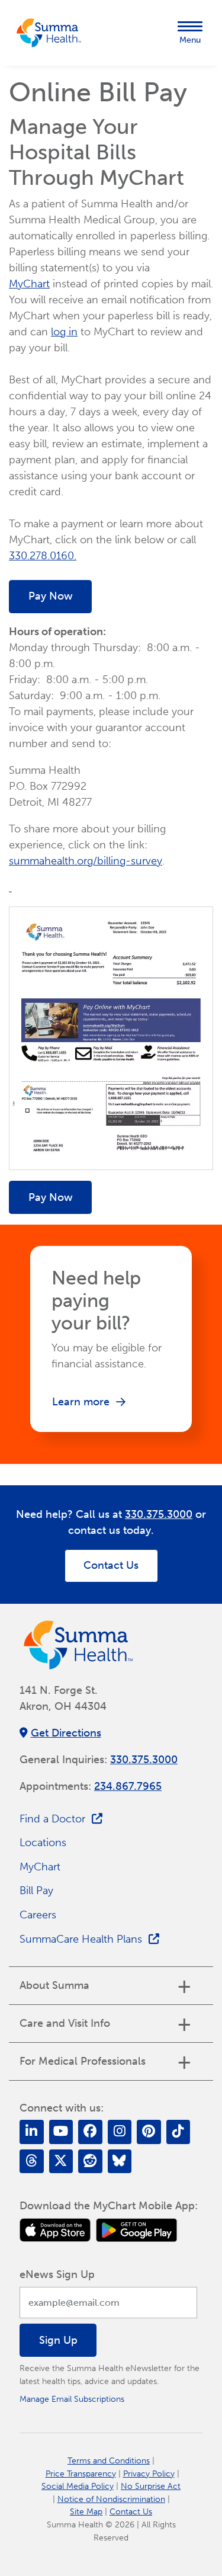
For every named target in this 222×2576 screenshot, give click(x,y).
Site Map (86, 2511)
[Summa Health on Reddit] (90, 2162)
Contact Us (111, 1565)
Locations (43, 1843)
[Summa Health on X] (61, 2162)
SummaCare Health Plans (81, 1939)
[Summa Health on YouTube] (61, 2132)
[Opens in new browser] (55, 2230)
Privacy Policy (149, 2474)
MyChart (29, 284)
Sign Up (58, 2340)
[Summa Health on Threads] (32, 2162)
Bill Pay (36, 1891)
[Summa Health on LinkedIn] (32, 2132)
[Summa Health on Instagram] (120, 2132)
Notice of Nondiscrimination (111, 2499)
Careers (38, 1915)
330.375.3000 (159, 1514)
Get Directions (66, 1733)
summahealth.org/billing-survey (86, 861)
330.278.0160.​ (43, 556)
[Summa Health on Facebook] (90, 2132)
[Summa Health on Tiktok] (178, 2132)
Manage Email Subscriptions (72, 2399)
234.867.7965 (128, 1786)
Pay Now (51, 596)
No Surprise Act (151, 2486)
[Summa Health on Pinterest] (149, 2132)
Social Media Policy (78, 2486)
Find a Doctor (52, 1819)
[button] (190, 33)
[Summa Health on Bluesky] (120, 2162)
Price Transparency (81, 2474)
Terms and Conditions (109, 2460)
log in (64, 332)
